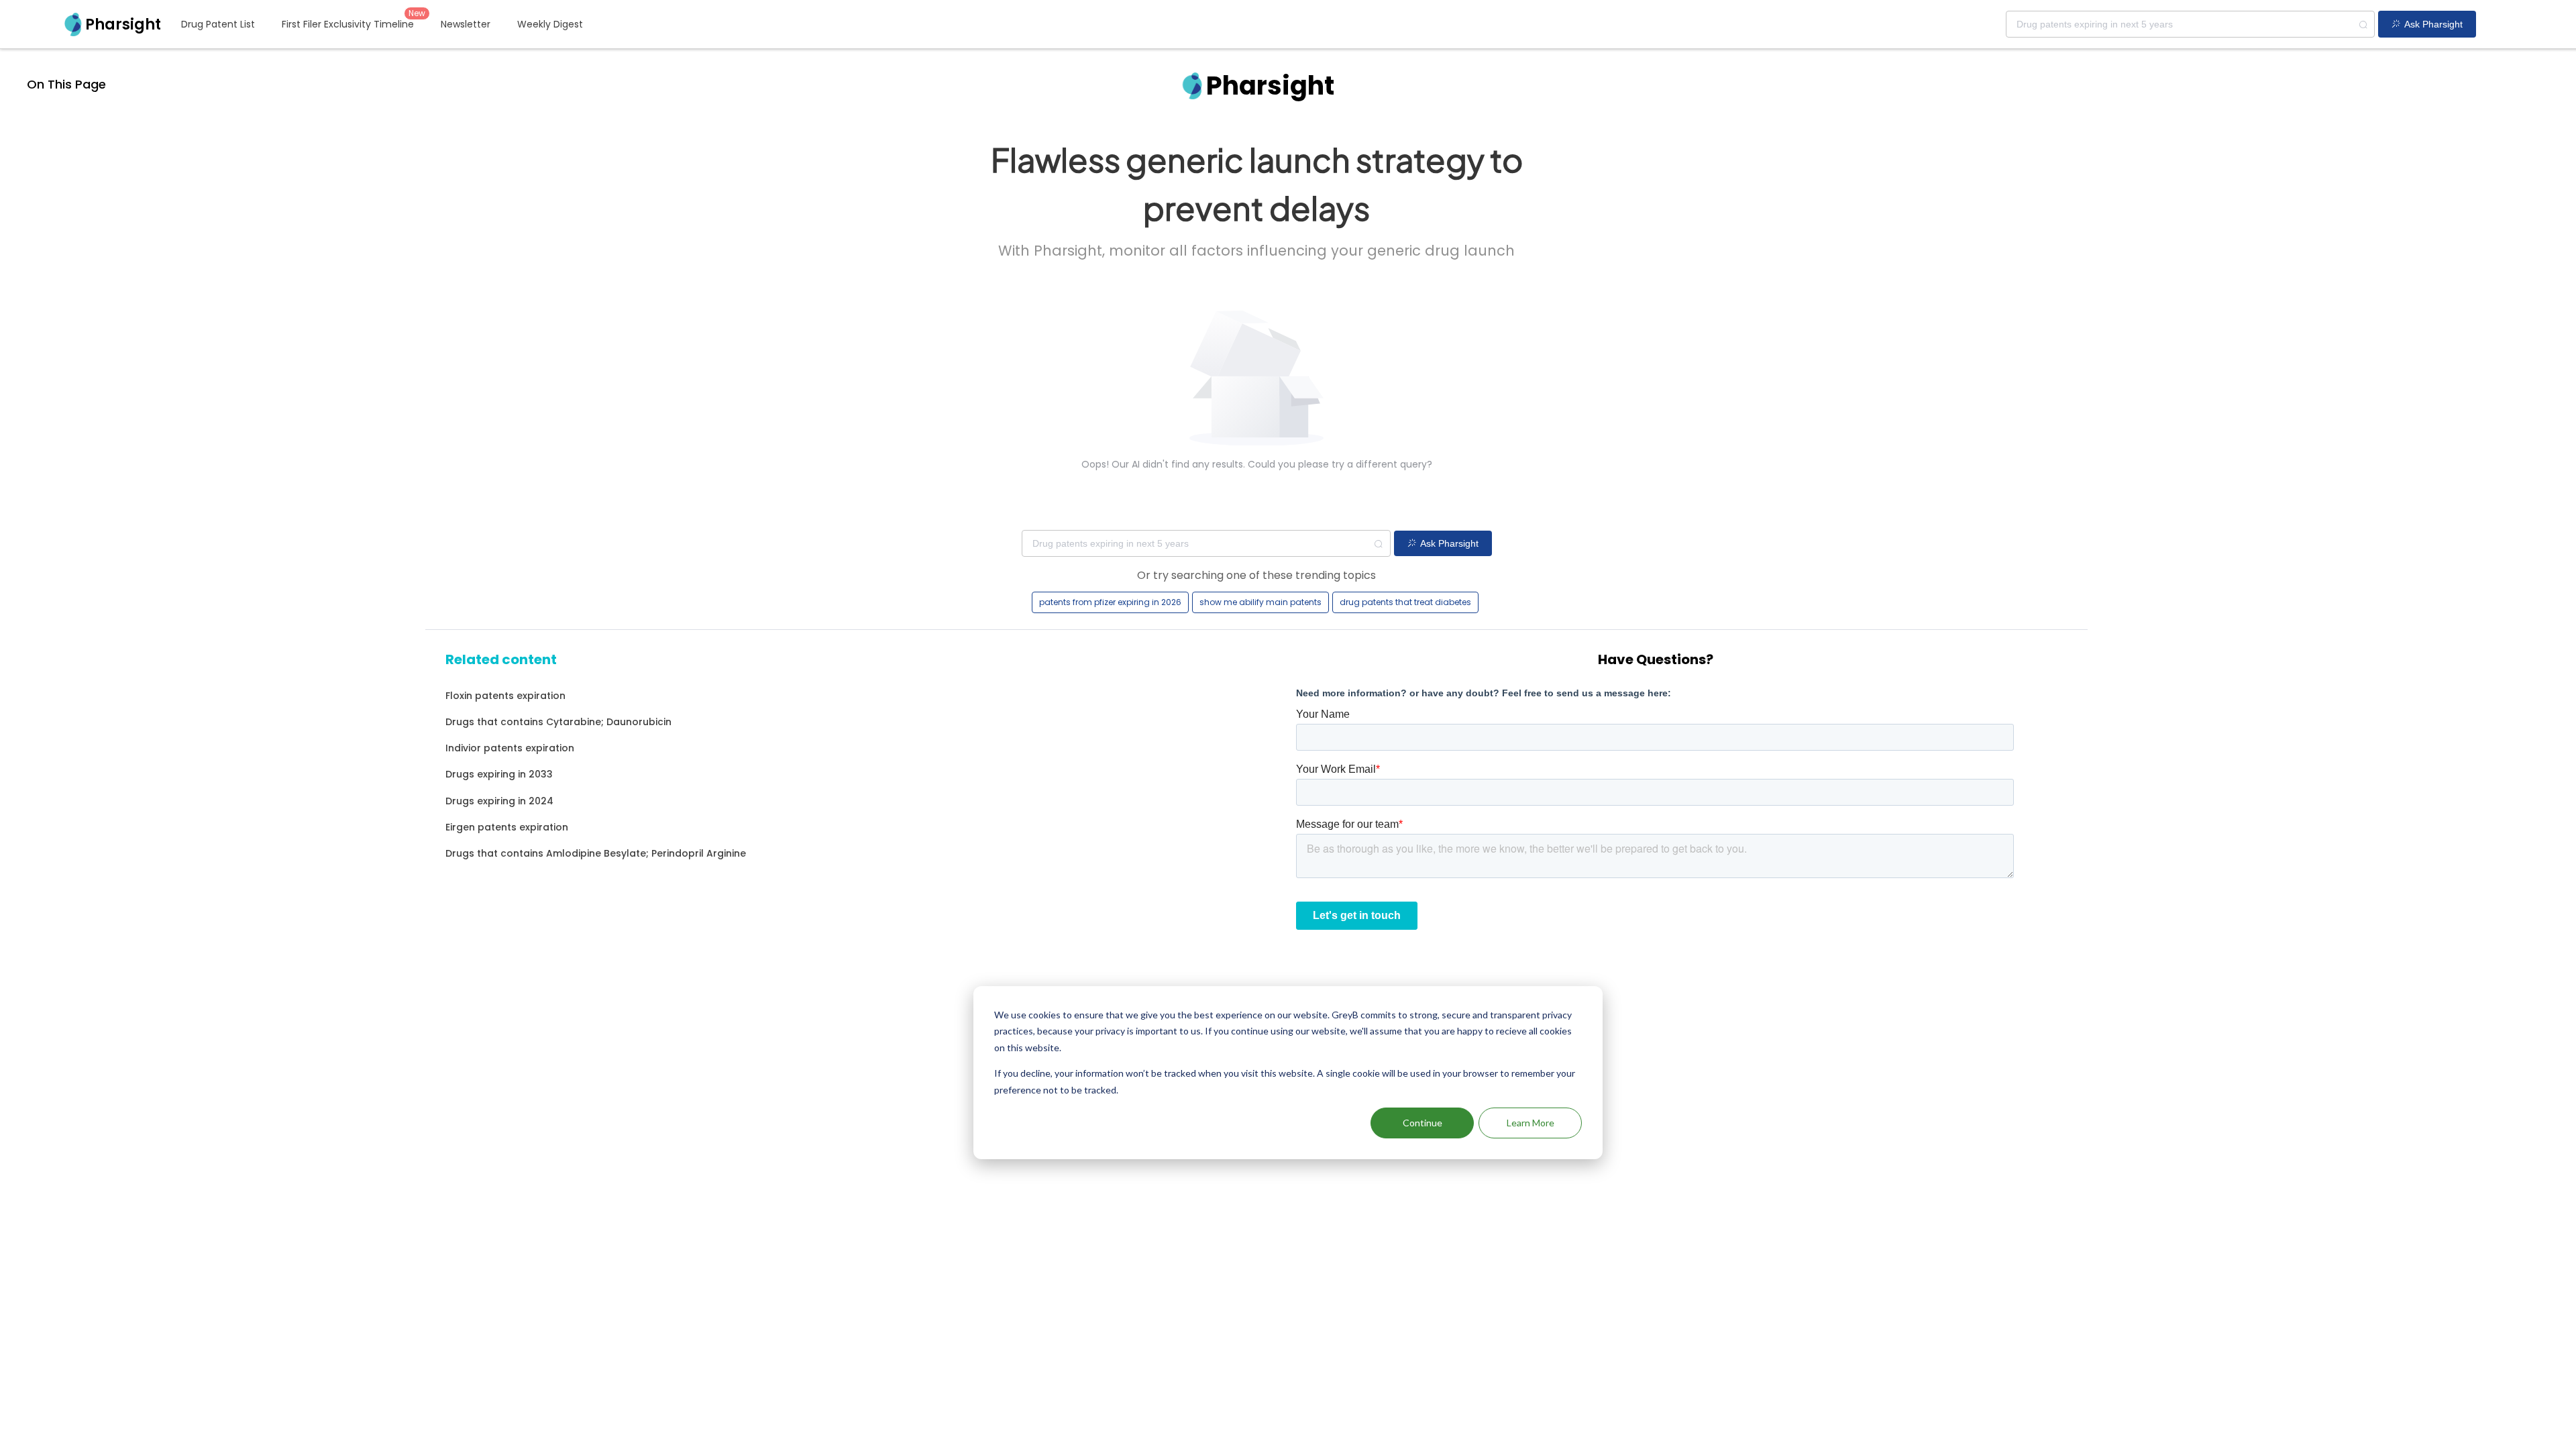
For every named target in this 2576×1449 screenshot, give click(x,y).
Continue (1423, 1123)
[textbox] (2190, 24)
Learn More (1531, 1123)
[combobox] (2190, 24)
